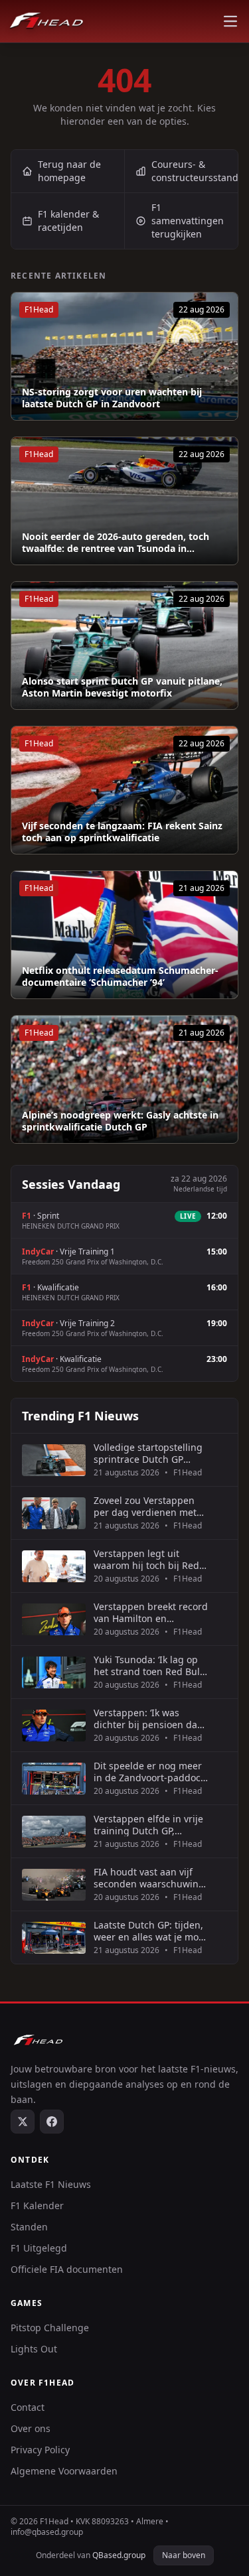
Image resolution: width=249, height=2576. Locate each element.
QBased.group (119, 2555)
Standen (29, 2227)
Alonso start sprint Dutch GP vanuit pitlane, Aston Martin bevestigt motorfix (122, 687)
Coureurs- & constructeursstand (195, 171)
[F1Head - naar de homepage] (46, 21)
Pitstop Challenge (50, 2328)
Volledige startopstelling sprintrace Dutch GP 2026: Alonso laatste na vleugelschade (148, 1453)
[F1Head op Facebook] (52, 2122)
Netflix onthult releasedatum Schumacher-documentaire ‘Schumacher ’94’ (120, 976)
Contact (28, 2407)
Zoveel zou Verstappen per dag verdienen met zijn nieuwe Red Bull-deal (150, 1506)
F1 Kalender (37, 2205)
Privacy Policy (40, 2450)
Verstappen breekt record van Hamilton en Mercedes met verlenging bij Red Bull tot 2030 (151, 1612)
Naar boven (184, 2555)
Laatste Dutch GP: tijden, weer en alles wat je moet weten (150, 1931)
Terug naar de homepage (69, 171)
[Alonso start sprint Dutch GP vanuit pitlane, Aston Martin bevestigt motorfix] (124, 645)
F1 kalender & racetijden (68, 221)
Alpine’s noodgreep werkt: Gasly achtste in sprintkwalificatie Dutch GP (120, 1121)
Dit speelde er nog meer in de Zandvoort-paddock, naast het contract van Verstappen (151, 1772)
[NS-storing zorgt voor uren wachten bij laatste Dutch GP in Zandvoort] (124, 356)
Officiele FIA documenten (67, 2269)
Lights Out (34, 2349)
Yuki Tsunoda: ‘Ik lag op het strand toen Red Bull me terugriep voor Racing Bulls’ (151, 1665)
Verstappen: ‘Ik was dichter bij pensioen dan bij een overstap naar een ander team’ (151, 1719)
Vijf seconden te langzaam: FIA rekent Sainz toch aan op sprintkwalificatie (122, 832)
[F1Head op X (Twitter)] (23, 2122)
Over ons (31, 2428)
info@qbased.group (47, 2532)
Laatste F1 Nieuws (51, 2184)
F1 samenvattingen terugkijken (188, 221)
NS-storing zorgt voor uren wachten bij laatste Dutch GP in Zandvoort (112, 398)
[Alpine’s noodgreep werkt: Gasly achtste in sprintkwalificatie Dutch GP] (124, 1079)
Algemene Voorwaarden (64, 2471)
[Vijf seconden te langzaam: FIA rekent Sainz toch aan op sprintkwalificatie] (124, 790)
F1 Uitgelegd (39, 2248)
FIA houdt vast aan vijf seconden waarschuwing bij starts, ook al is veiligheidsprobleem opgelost (149, 1878)
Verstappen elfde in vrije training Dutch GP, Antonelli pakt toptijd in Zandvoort (148, 1825)
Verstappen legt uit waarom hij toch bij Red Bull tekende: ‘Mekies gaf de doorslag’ (149, 1559)
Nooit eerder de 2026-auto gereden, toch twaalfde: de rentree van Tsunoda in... (116, 542)
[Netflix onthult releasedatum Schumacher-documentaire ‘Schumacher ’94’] (124, 935)
